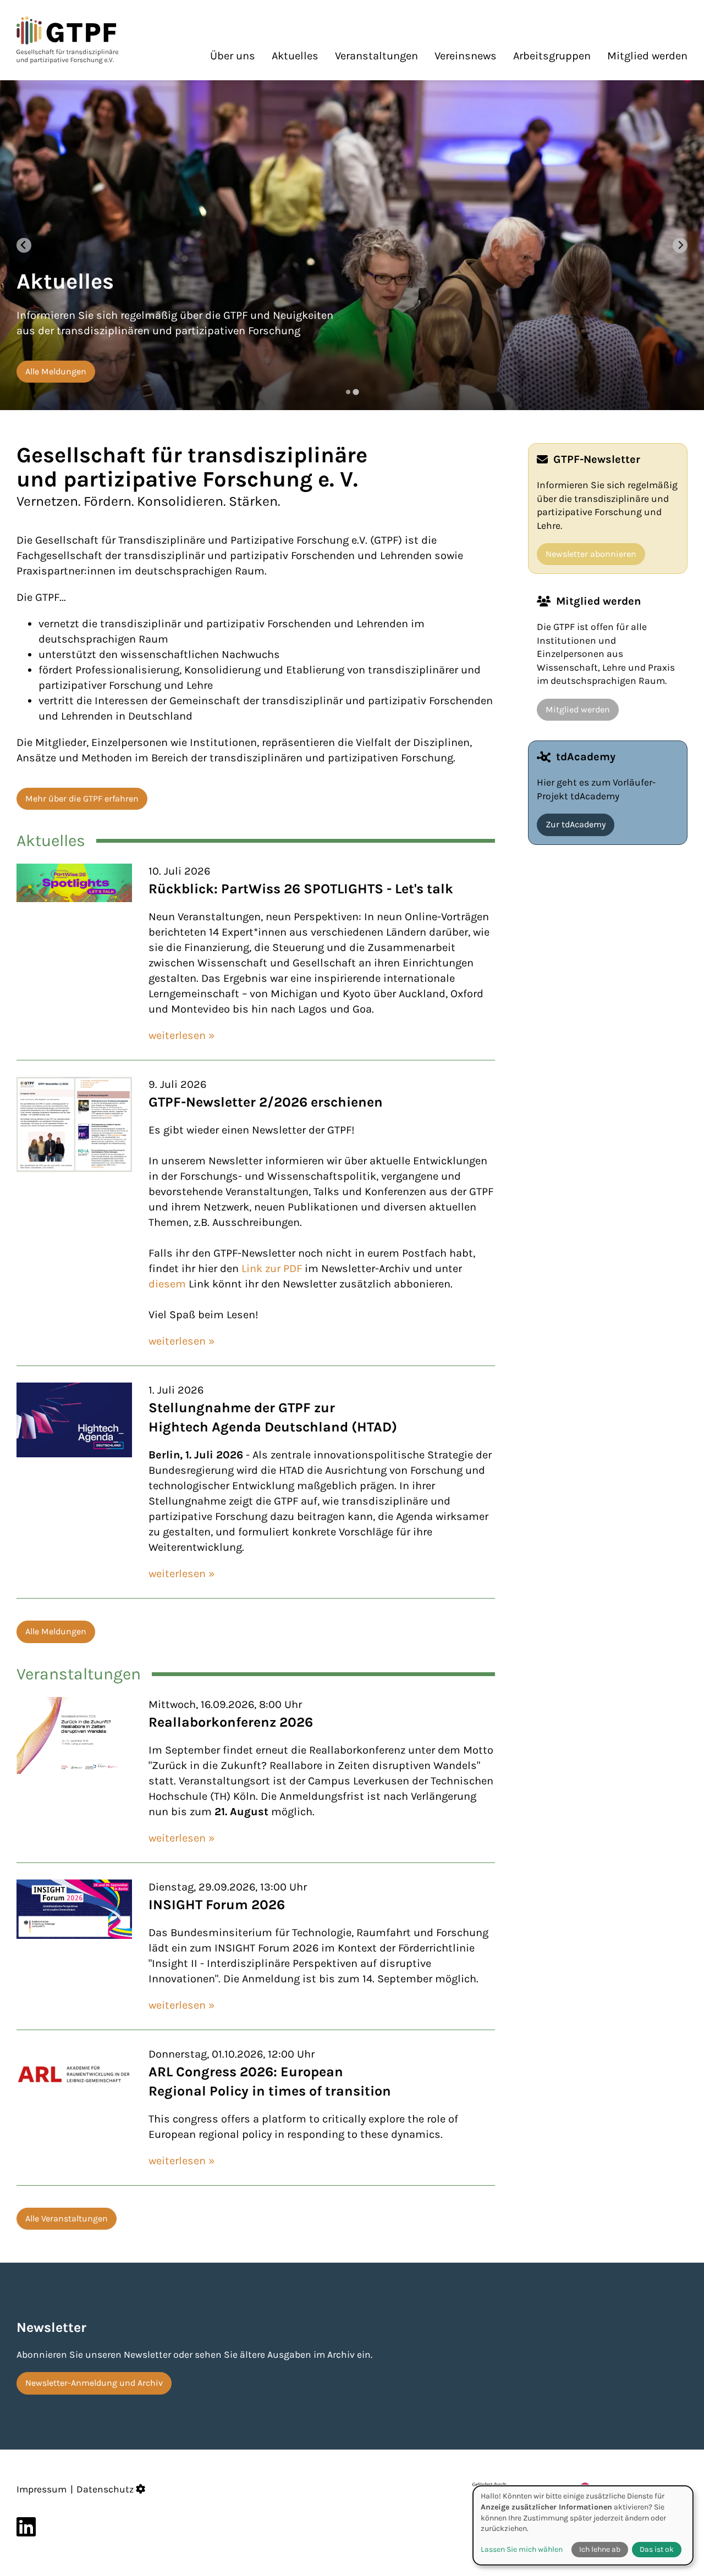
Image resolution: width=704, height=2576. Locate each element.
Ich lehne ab (600, 2549)
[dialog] (583, 2525)
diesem (167, 1284)
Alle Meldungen (56, 1631)
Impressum (42, 2489)
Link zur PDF (273, 1268)
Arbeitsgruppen (552, 56)
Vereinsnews (466, 56)
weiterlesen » (182, 1035)
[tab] (348, 392)
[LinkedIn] (26, 2527)
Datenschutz (105, 2489)
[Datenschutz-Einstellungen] (141, 2489)
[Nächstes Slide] (680, 245)
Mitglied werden (647, 56)
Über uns (233, 56)
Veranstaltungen (376, 56)
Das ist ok (657, 2549)
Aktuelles (295, 56)
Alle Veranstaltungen (67, 2218)
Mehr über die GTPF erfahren (82, 798)
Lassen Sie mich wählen (522, 2549)
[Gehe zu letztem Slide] (24, 245)
